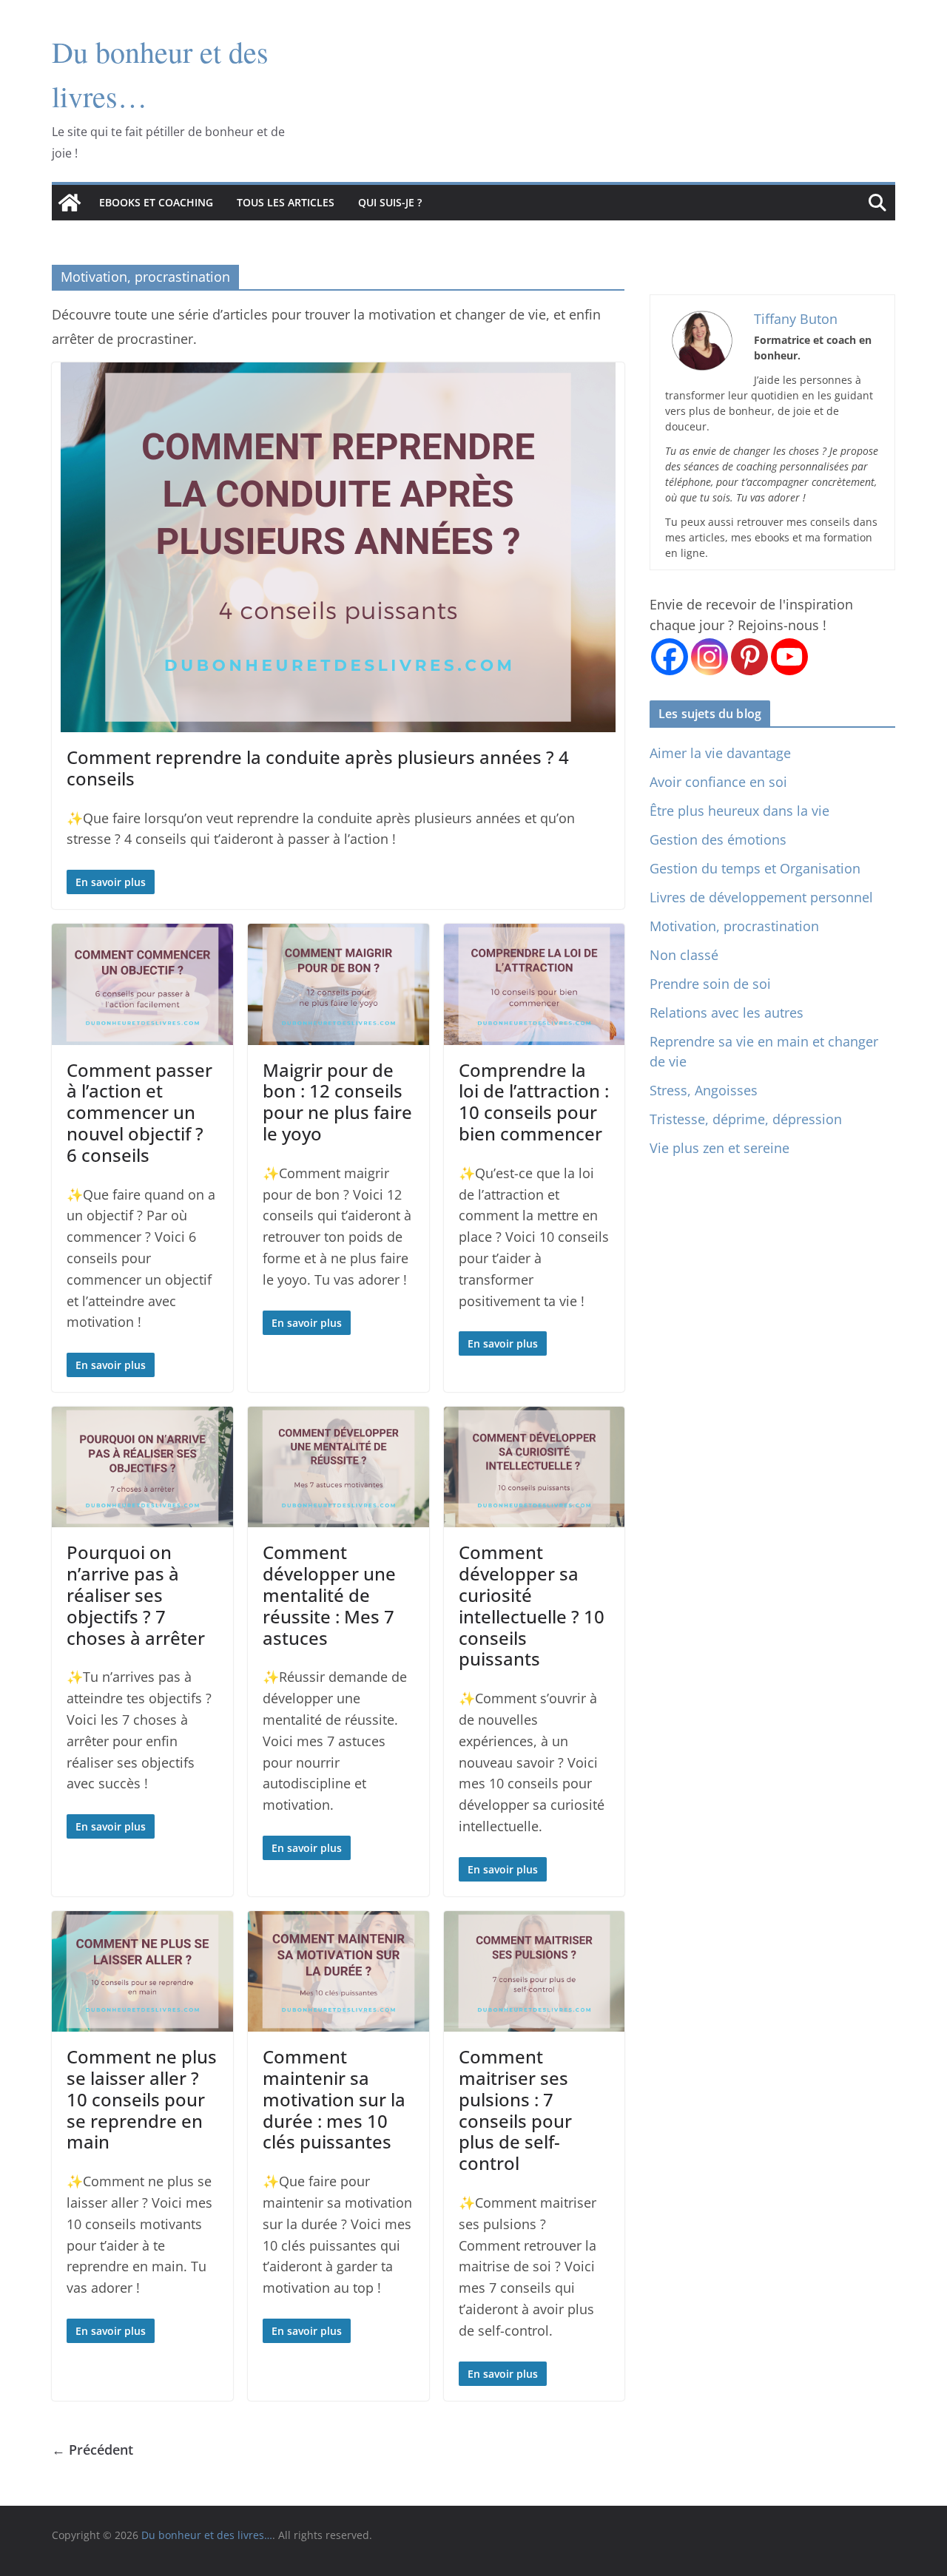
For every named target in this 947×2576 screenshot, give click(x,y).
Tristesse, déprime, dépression (746, 1119)
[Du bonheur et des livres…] (70, 203)
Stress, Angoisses (704, 1090)
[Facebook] (670, 657)
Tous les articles (286, 202)
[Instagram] (710, 657)
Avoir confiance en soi (718, 782)
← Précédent (92, 2450)
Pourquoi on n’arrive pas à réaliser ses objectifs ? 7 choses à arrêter (136, 1595)
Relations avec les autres (727, 1013)
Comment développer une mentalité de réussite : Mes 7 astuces (329, 1595)
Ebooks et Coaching (156, 202)
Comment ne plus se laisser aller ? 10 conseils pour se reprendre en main (142, 2099)
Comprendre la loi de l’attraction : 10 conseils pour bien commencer (534, 1102)
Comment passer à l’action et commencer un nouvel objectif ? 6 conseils (139, 1112)
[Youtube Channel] (789, 657)
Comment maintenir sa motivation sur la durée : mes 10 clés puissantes (334, 2099)
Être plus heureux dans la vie (739, 811)
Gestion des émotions (718, 839)
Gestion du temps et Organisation (755, 868)
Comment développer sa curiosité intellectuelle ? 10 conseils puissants (532, 1605)
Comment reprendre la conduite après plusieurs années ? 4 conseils (318, 768)
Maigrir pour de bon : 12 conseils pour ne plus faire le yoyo (337, 1102)
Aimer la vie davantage (720, 753)
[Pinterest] (749, 657)
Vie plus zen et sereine (719, 1148)
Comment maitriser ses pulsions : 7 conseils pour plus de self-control (515, 2110)
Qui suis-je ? (390, 202)
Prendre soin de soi (710, 984)
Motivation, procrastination (734, 926)
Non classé (684, 955)
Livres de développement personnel (761, 897)
